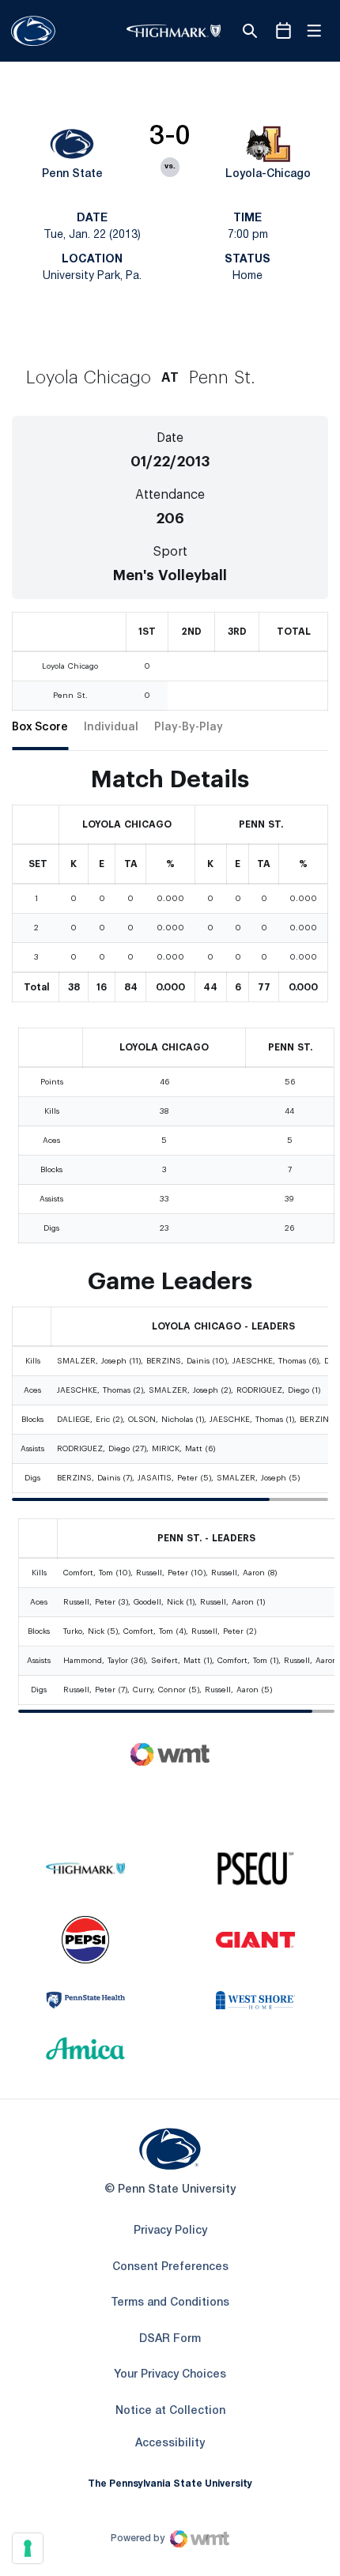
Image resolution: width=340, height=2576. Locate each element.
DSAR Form (170, 2339)
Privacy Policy (170, 2231)
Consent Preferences (170, 2267)
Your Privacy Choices (170, 2375)
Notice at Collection (170, 2411)
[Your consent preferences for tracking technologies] (28, 2548)
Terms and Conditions (170, 2303)
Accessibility (170, 2443)
